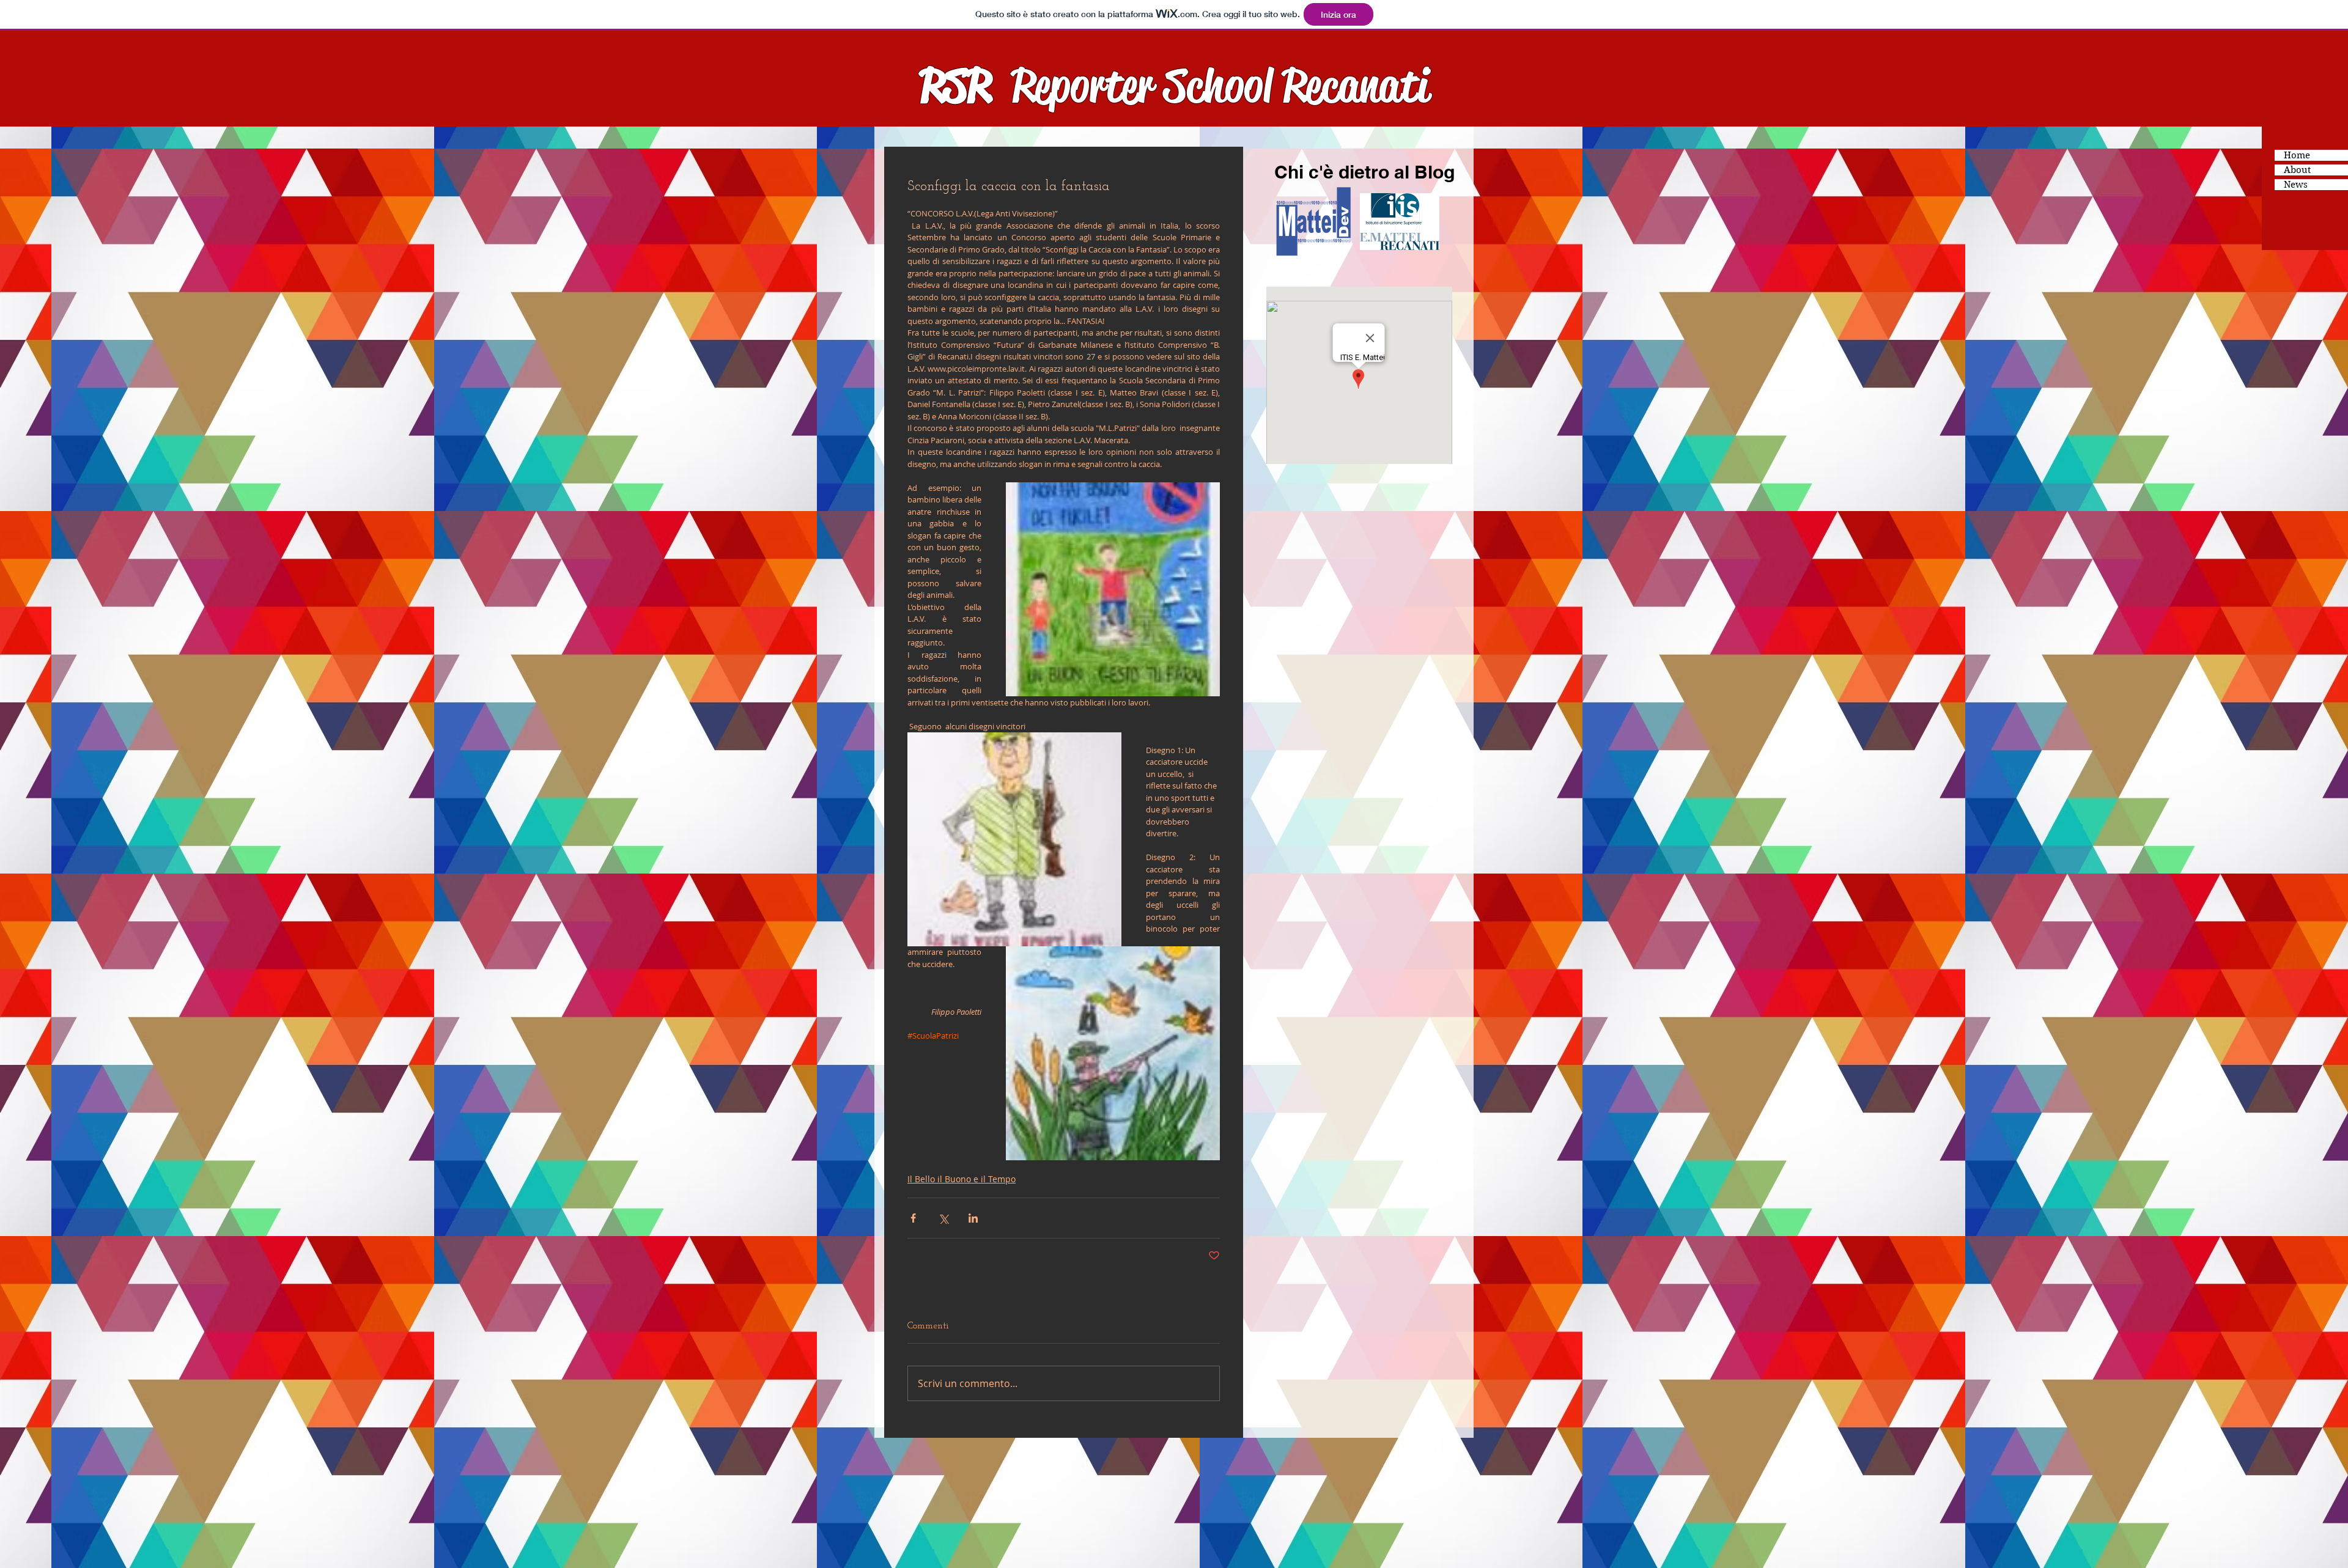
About (2297, 170)
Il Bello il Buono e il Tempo (962, 1179)
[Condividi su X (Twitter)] (943, 1218)
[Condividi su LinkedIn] (973, 1218)
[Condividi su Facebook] (913, 1218)
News (2296, 185)
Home (2297, 155)
